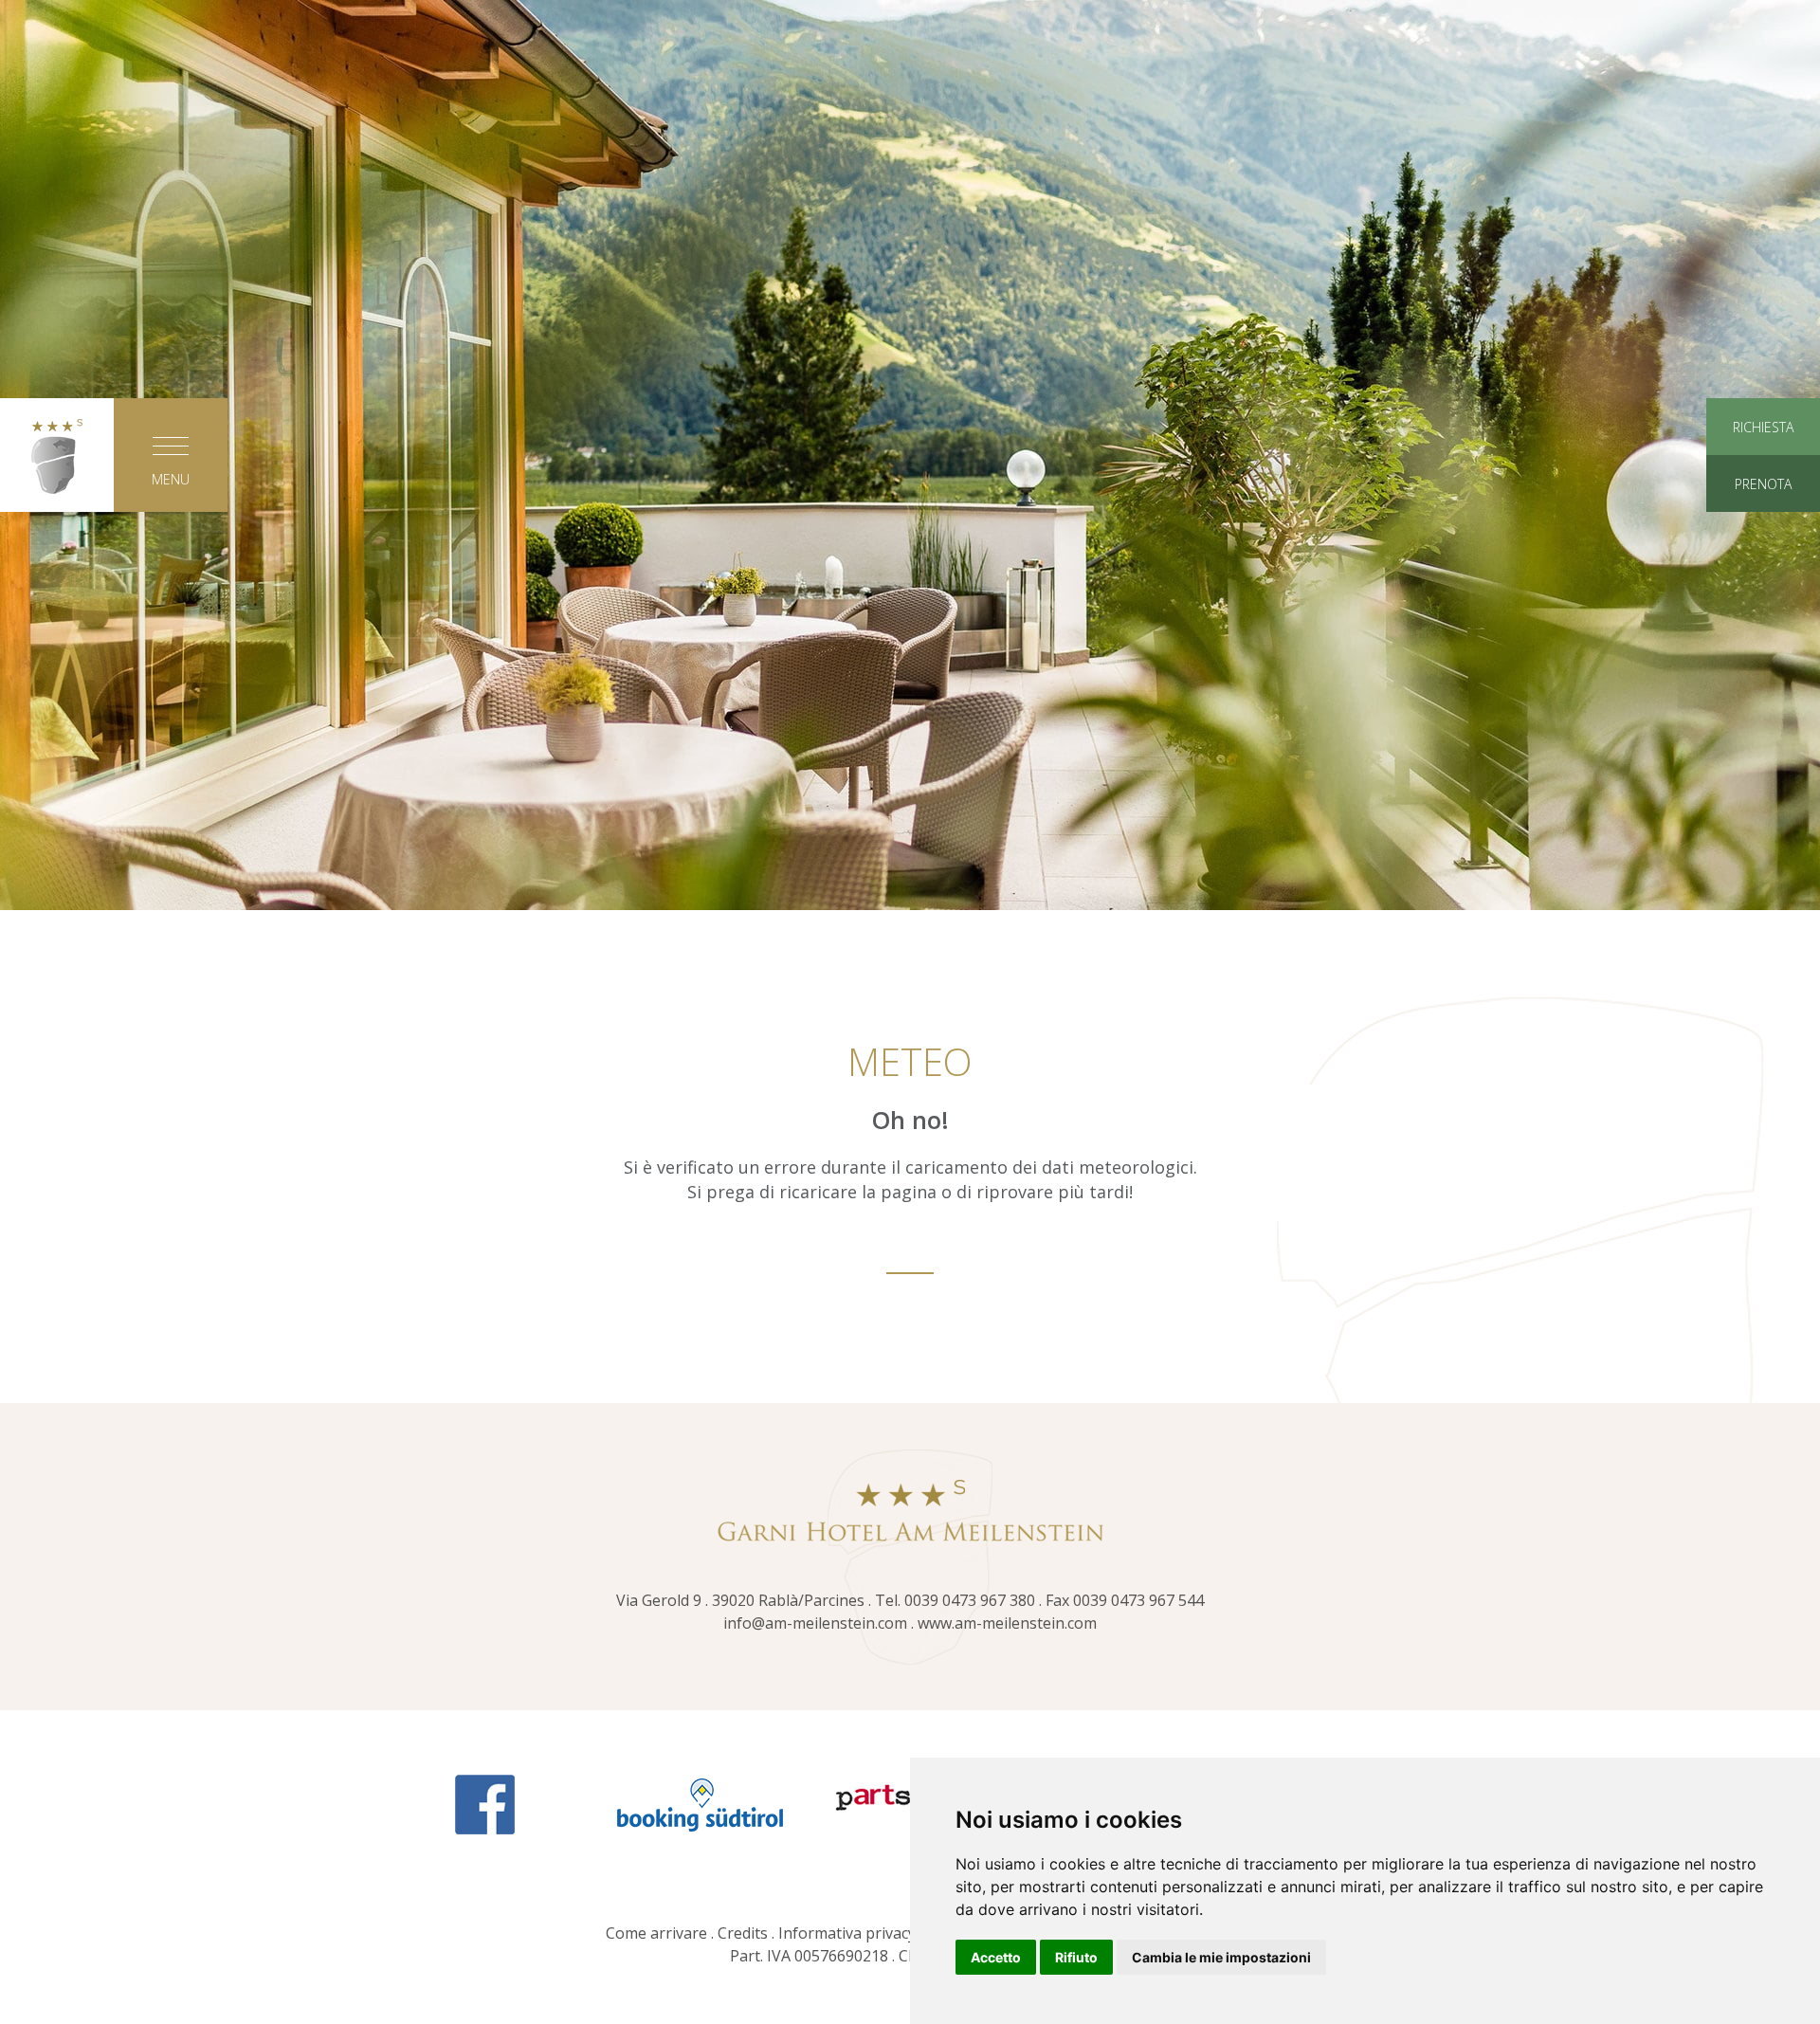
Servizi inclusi (1337, 486)
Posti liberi (1337, 440)
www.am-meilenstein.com (1007, 1623)
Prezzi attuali (1337, 347)
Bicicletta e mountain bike (910, 440)
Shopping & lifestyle (910, 533)
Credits (743, 1933)
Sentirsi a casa (483, 347)
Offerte (1337, 393)
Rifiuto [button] (1076, 1957)
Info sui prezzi (1337, 533)
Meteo (1337, 626)
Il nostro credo (484, 440)
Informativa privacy (847, 1933)
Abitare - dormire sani (483, 393)
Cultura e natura (910, 486)
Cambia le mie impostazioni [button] (1221, 1957)
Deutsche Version (910, 789)
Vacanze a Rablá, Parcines (910, 347)
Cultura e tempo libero (910, 283)
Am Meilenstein (484, 283)
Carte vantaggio (1337, 579)
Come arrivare (656, 1933)
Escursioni (910, 393)
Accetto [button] (996, 1957)
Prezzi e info (1337, 283)
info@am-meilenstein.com (815, 1623)
